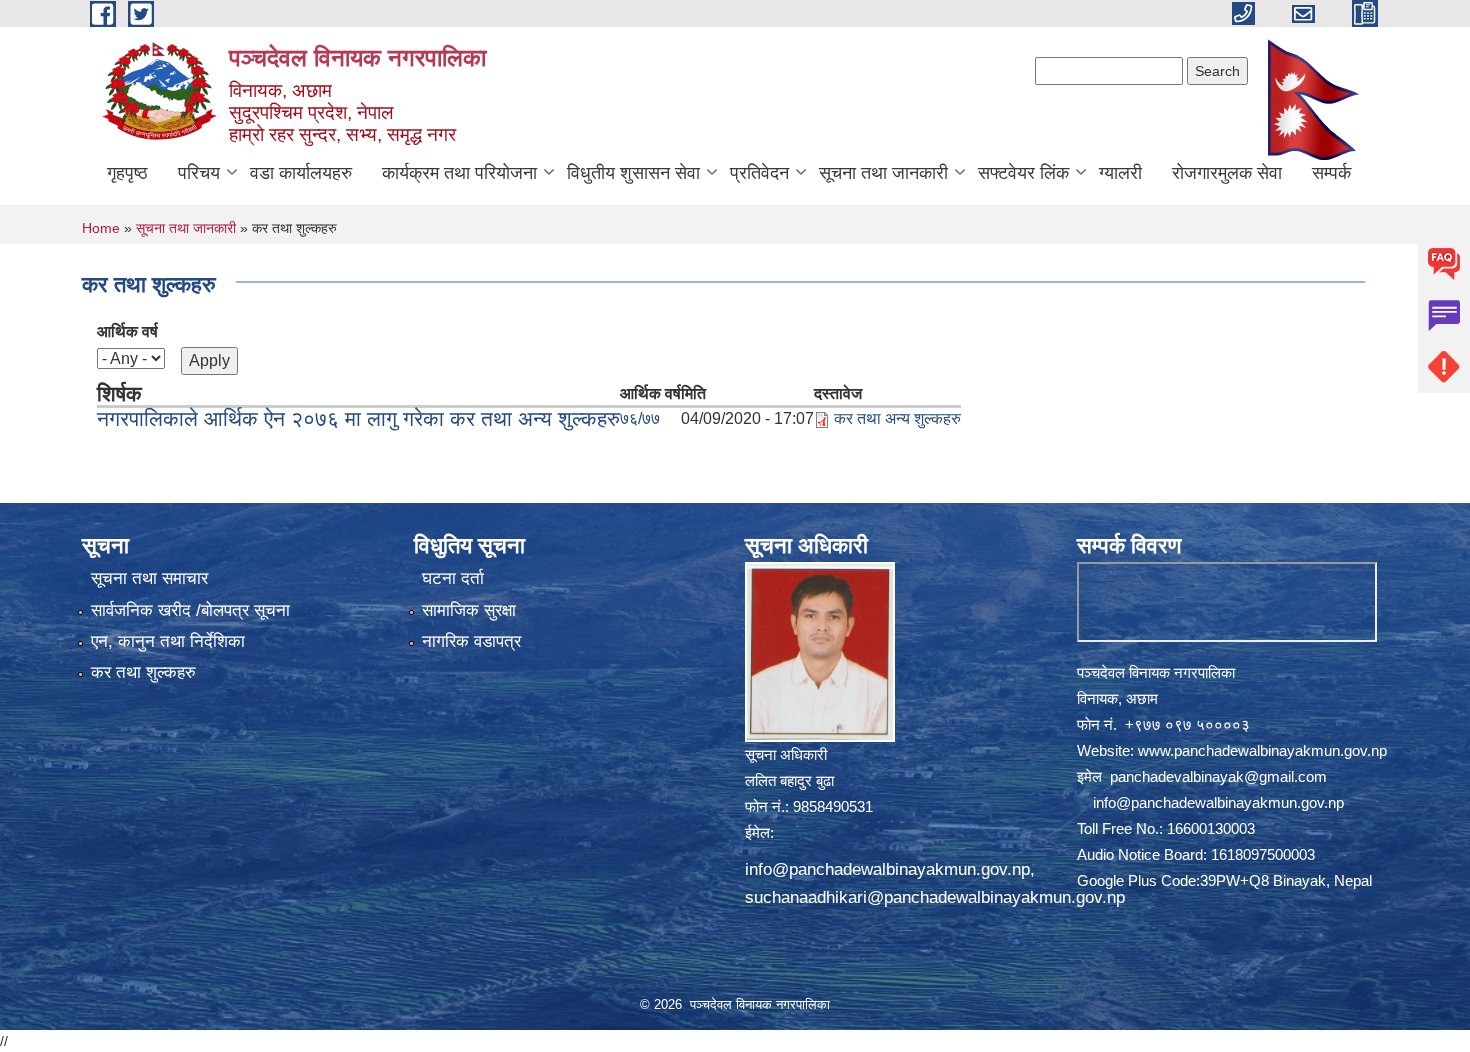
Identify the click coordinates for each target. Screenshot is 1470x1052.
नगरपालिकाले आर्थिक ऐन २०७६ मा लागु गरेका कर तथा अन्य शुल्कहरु (358, 418)
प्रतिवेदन (759, 173)
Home (101, 228)
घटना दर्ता (453, 578)
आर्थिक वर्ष (127, 331)
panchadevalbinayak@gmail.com (1218, 776)
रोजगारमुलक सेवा (1227, 173)
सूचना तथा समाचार (149, 578)
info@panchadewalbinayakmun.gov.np (887, 869)
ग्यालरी (1120, 173)
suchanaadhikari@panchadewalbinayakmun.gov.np (935, 897)
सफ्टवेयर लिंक (1023, 173)
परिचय (199, 173)
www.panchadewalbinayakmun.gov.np (1262, 750)
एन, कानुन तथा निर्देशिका (168, 641)
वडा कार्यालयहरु (301, 173)
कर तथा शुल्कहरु (143, 672)
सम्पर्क (1331, 173)
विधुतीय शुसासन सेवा (633, 173)
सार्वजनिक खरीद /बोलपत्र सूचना (190, 610)
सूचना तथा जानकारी (883, 173)
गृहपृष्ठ (127, 173)
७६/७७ (640, 418)
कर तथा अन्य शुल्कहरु (897, 418)
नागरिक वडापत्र (471, 641)
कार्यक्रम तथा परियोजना (459, 173)
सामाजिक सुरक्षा (469, 610)
